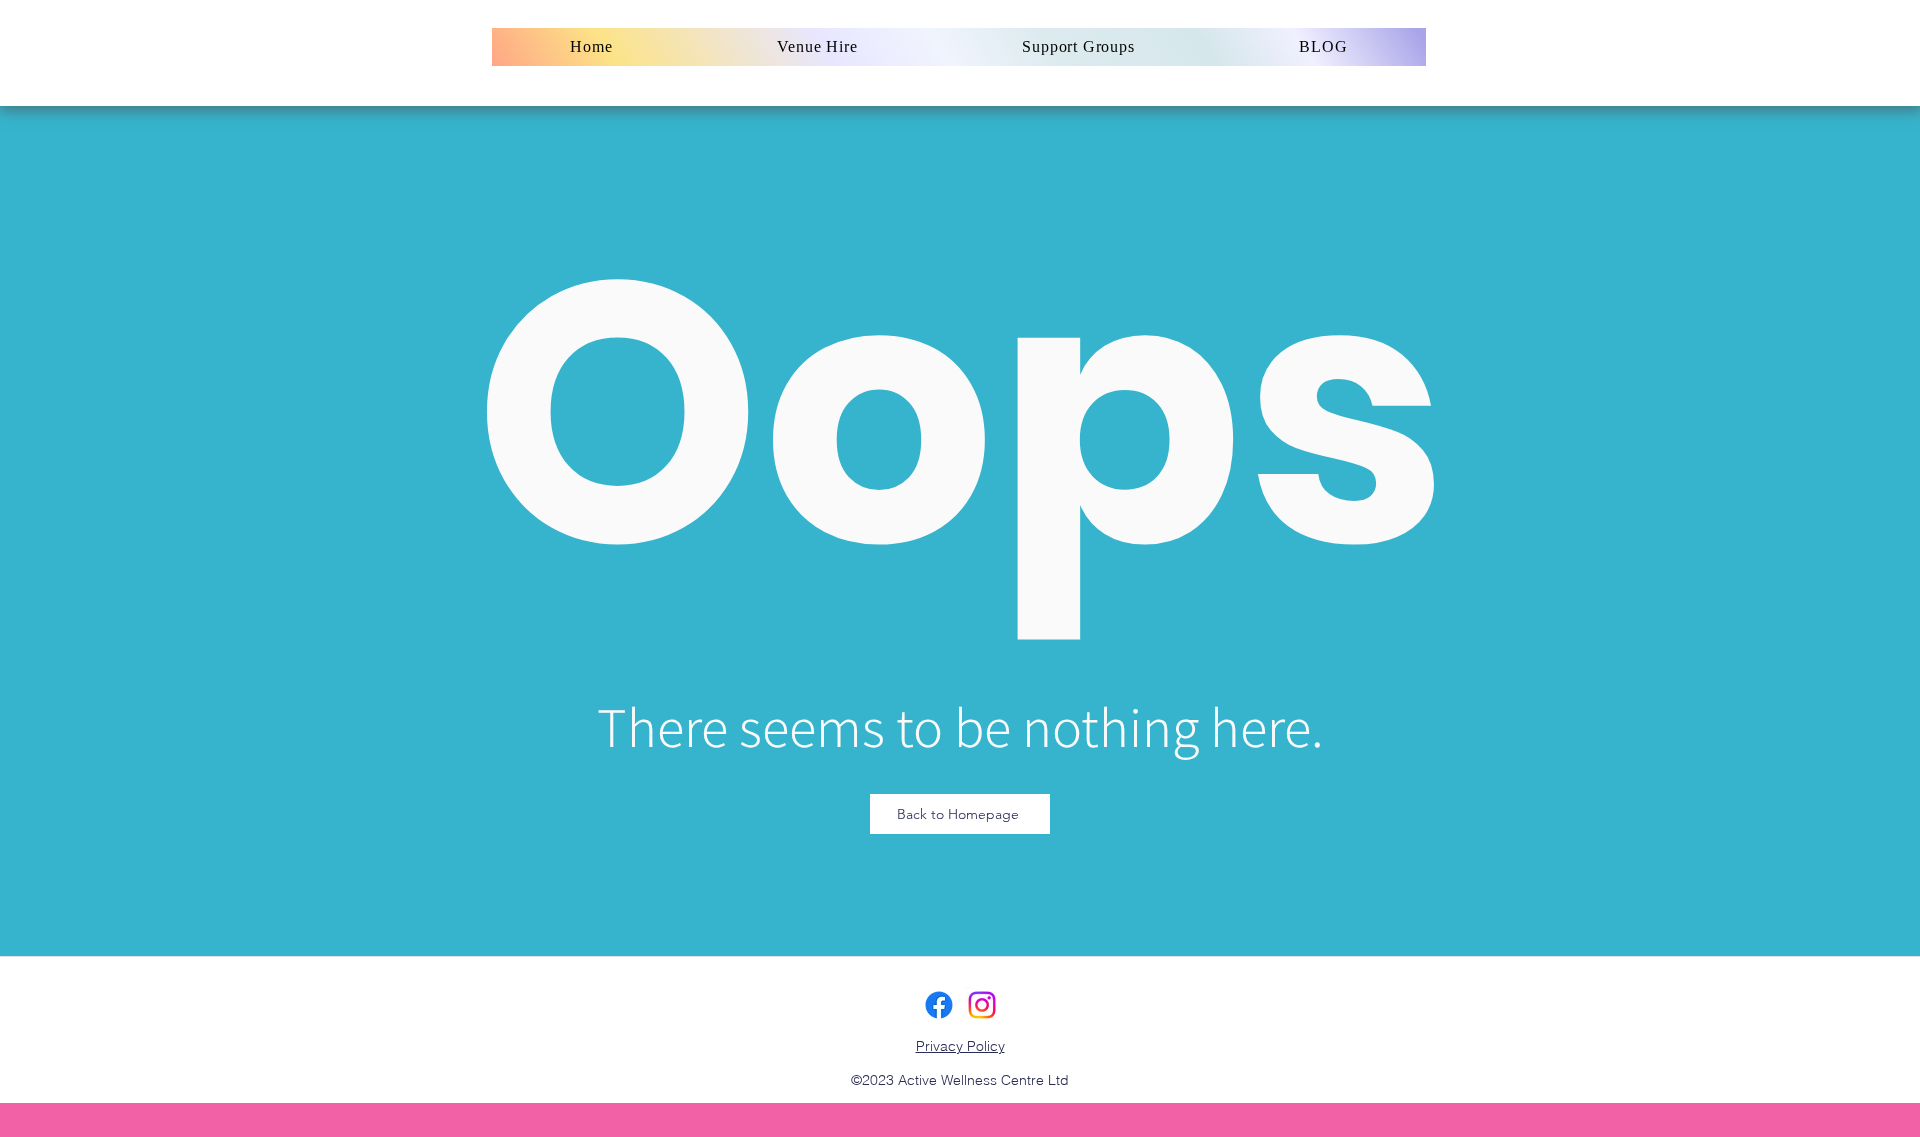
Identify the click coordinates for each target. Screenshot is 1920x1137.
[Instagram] (982, 1005)
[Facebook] (939, 1005)
